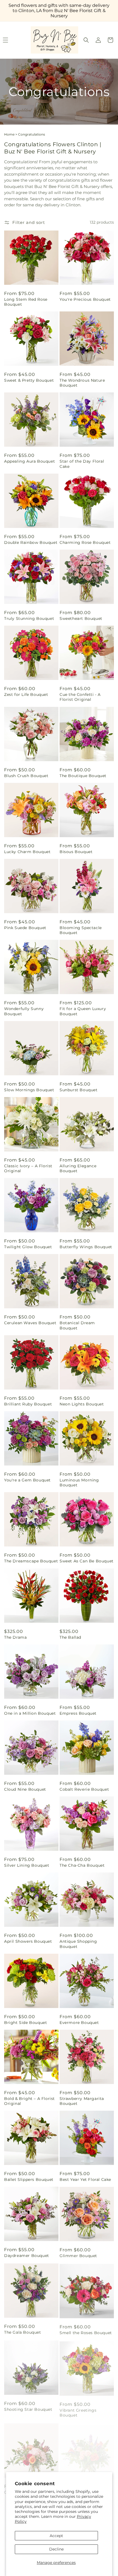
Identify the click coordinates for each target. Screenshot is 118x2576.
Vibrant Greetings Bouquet (78, 2410)
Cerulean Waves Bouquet (30, 1323)
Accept (56, 2536)
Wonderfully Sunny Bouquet (24, 1011)
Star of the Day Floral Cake (82, 464)
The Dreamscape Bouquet (31, 1561)
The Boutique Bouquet (83, 776)
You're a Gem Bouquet (27, 1480)
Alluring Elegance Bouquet (78, 1168)
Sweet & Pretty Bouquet (29, 380)
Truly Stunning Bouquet (29, 618)
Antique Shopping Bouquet (78, 1944)
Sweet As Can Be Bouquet (87, 1561)
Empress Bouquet (78, 1713)
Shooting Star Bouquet (28, 2408)
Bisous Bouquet (76, 852)
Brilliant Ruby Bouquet (28, 1404)
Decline (56, 2549)
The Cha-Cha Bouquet (82, 1865)
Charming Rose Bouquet (85, 542)
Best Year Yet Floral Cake (85, 2180)
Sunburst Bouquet (79, 1090)
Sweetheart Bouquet (81, 618)
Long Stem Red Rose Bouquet (26, 302)
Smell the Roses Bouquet (86, 2332)
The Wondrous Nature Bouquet (82, 383)
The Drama (15, 1637)
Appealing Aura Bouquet (29, 461)
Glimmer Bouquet (78, 2256)
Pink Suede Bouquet (25, 928)
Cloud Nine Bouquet (25, 1789)
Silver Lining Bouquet (27, 1865)
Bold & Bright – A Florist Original (29, 2101)
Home (9, 134)
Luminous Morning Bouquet (79, 1483)
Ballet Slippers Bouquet (29, 2180)
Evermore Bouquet (79, 2023)
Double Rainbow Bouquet (31, 542)
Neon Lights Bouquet (82, 1404)
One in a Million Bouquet (30, 1713)
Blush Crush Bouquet (26, 776)
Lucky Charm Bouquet (27, 852)
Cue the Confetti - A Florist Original (80, 697)
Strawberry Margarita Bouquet (82, 2101)
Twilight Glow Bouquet (28, 1247)
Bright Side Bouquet (26, 2023)
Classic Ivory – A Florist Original (28, 1168)
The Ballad (70, 1637)
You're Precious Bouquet (85, 299)
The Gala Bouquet (23, 2332)
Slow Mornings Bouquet (29, 1090)
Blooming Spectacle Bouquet (81, 930)
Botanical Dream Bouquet (77, 1325)
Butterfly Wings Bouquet (86, 1247)
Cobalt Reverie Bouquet (84, 1789)
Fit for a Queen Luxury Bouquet (83, 1011)
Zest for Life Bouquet (26, 694)
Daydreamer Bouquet (27, 2256)
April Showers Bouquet (28, 1941)
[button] (86, 40)
